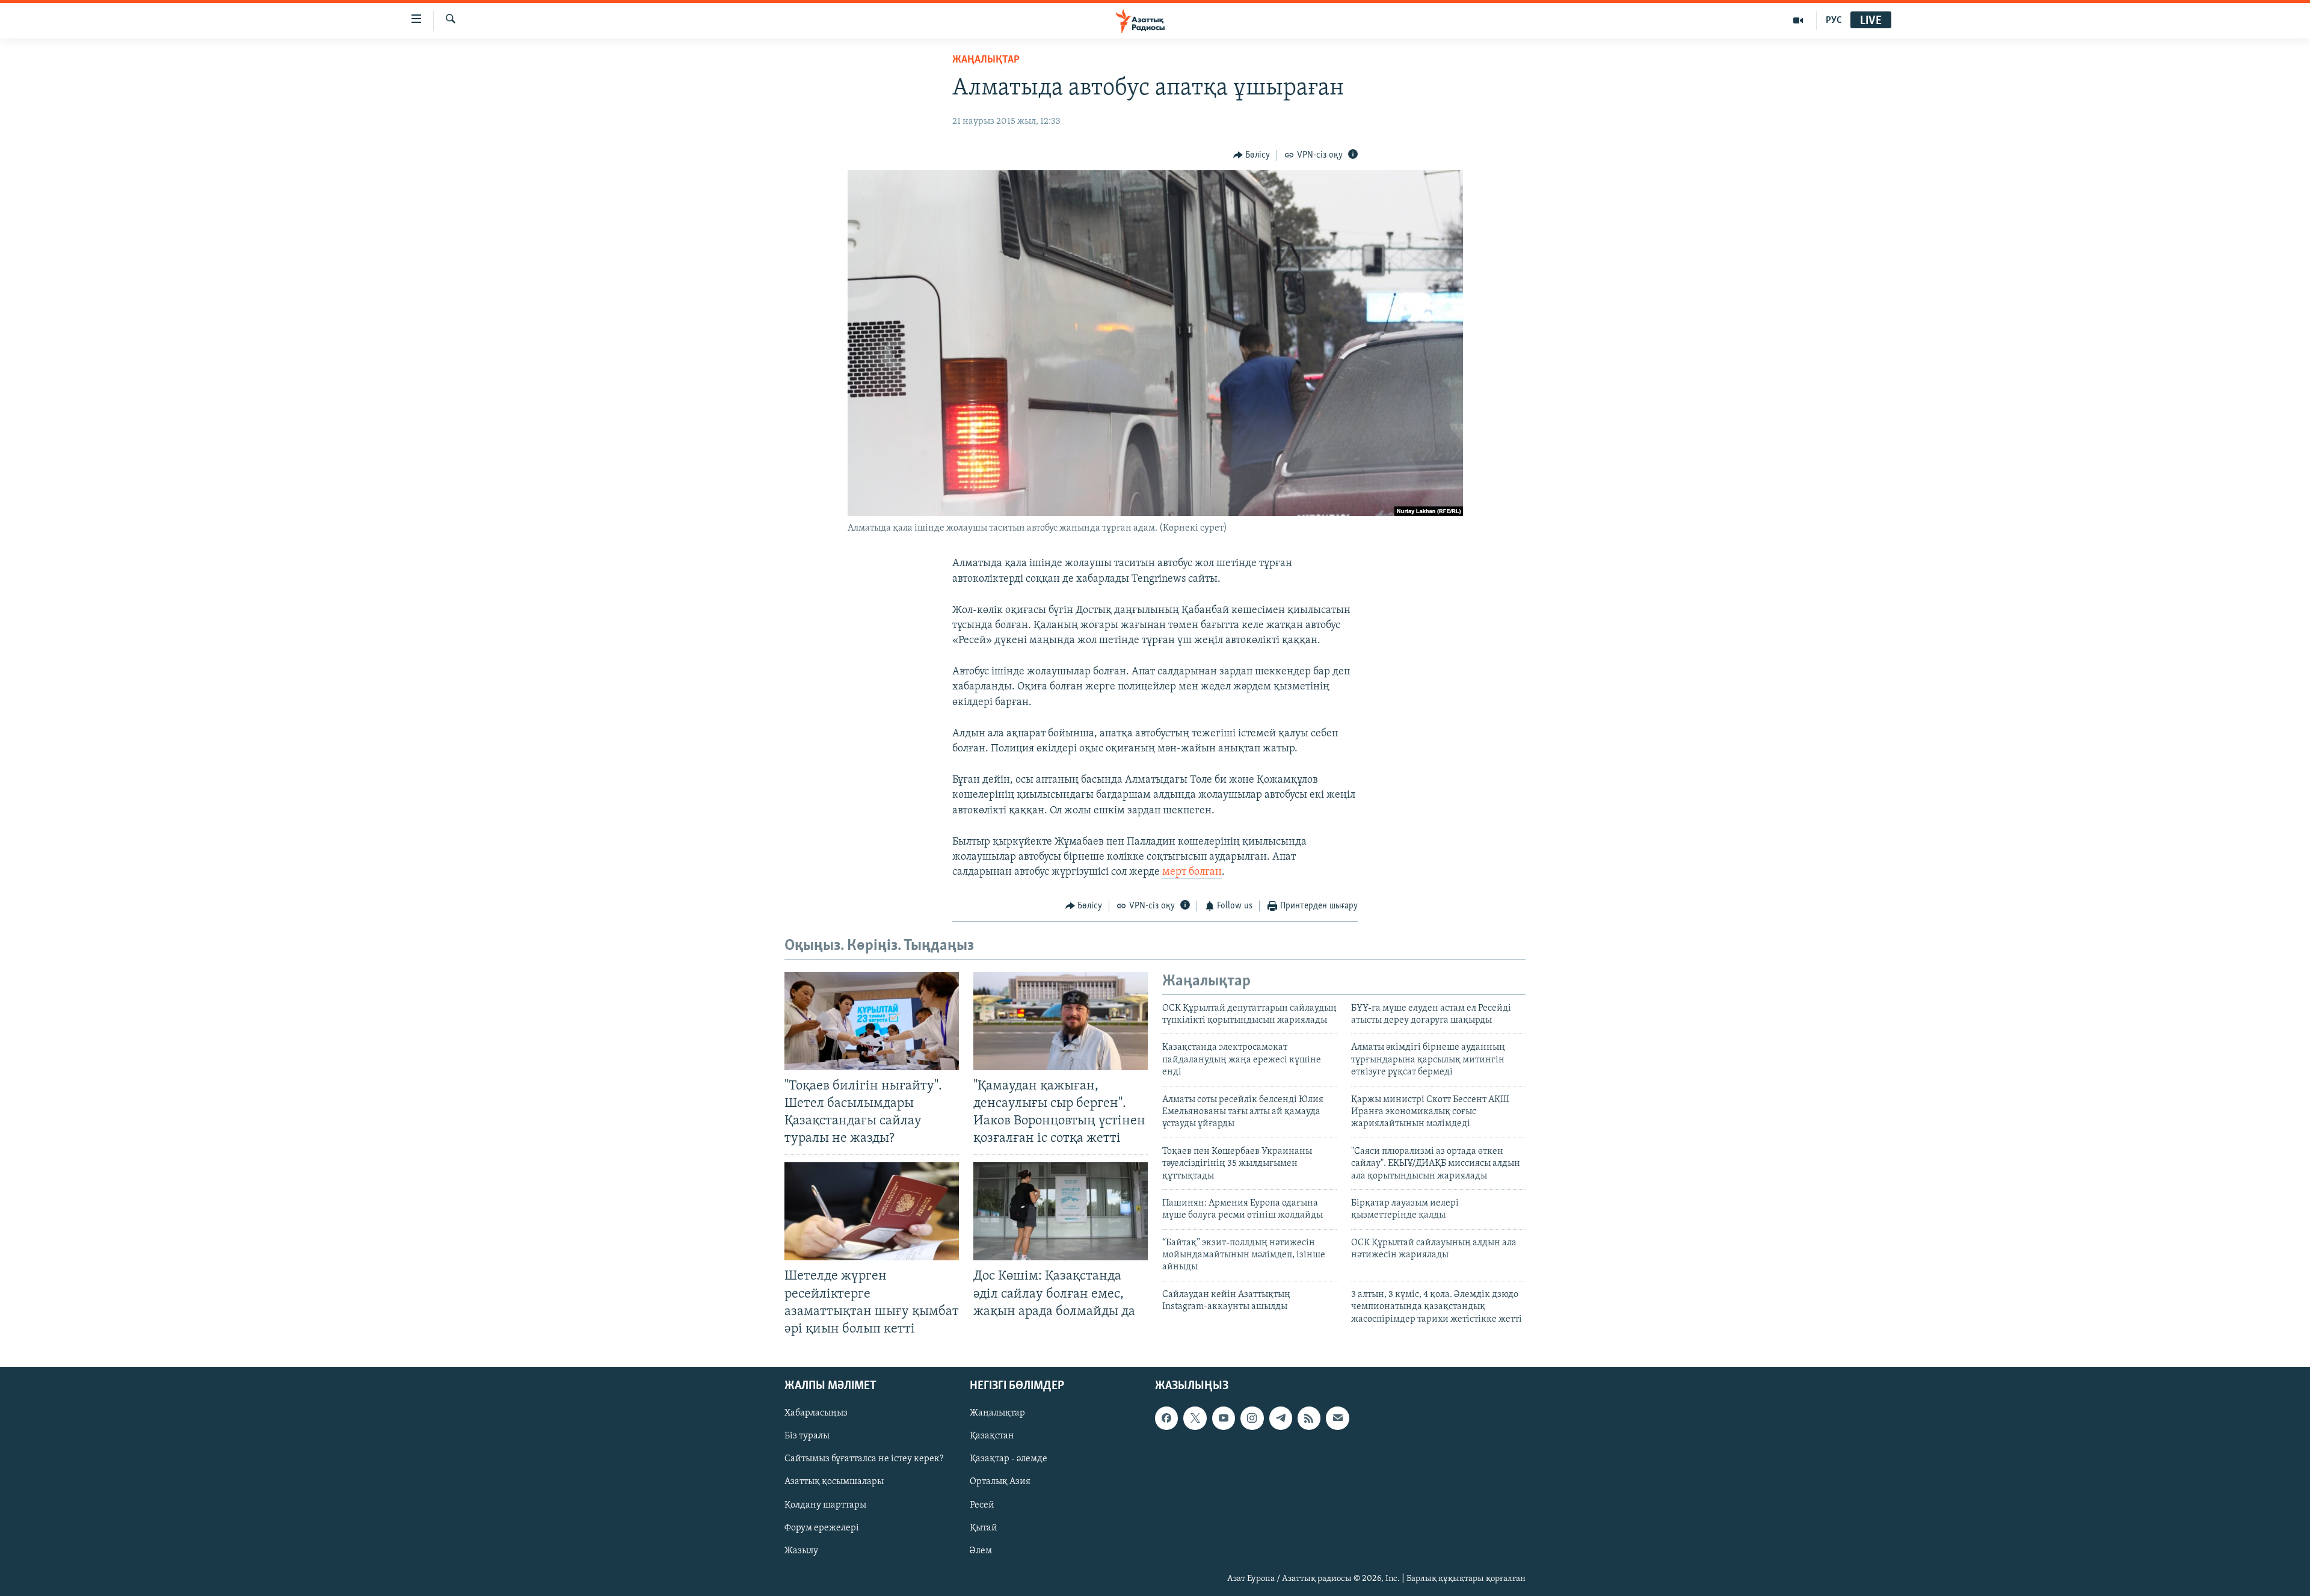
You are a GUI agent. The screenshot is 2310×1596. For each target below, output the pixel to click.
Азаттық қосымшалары (834, 1482)
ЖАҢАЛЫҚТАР (986, 60)
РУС (1834, 20)
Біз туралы (807, 1436)
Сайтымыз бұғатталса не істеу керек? (864, 1459)
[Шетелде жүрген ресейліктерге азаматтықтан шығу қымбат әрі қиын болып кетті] (872, 1211)
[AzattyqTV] (1798, 20)
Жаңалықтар (997, 1413)
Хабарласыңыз (816, 1413)
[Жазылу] (1337, 1418)
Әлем (981, 1551)
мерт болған (1192, 872)
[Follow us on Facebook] (1166, 1418)
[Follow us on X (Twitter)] (1195, 1418)
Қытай (984, 1528)
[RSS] (1309, 1418)
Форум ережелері (822, 1528)
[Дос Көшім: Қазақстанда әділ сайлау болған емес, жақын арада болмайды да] (1061, 1211)
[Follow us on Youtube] (1224, 1418)
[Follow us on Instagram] (1252, 1418)
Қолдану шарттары (825, 1505)
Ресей (982, 1505)
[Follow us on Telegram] (1281, 1418)
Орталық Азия (1000, 1482)
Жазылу (801, 1551)
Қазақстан (992, 1436)
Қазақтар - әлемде (1009, 1459)
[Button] (1252, 155)
